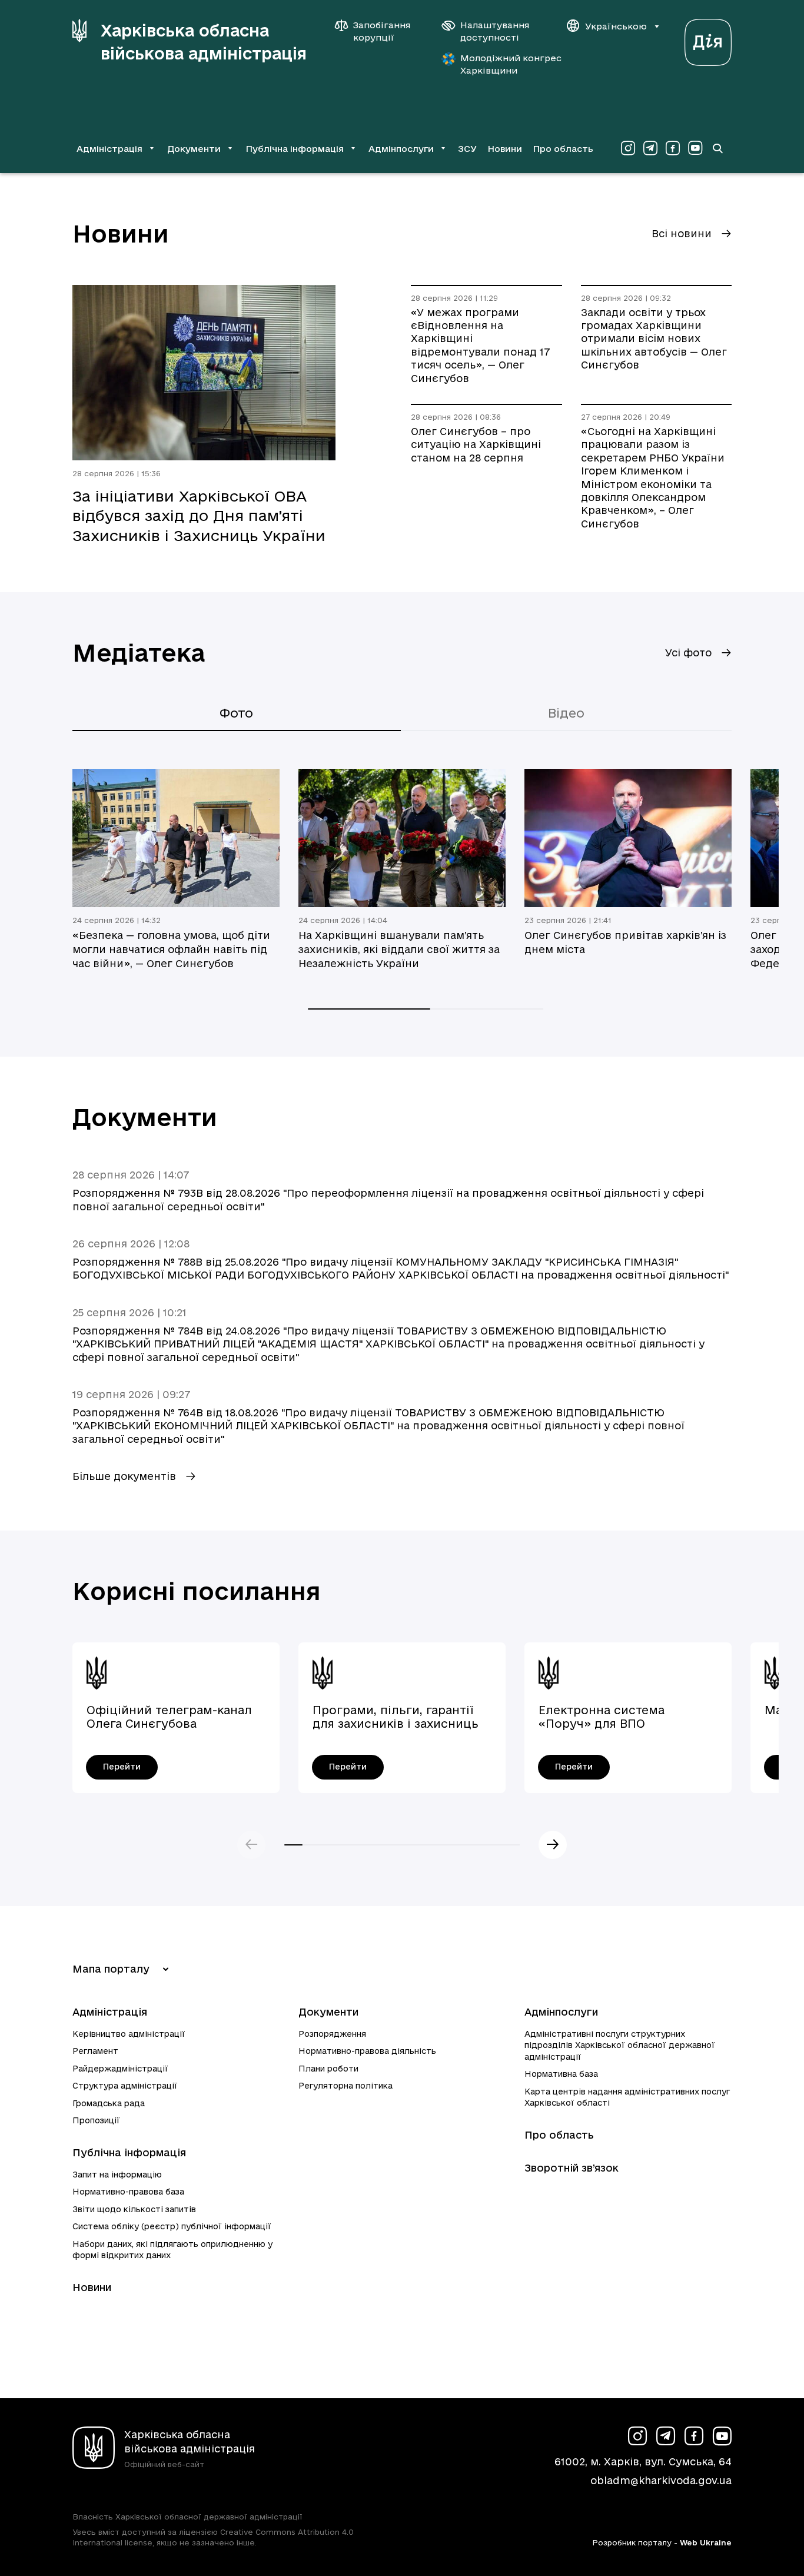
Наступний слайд (553, 1845)
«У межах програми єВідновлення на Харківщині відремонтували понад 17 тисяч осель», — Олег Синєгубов (480, 345)
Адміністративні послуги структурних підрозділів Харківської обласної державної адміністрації (620, 2045)
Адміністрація (110, 2012)
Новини (505, 149)
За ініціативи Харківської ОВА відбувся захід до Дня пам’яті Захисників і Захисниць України (199, 516)
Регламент (95, 2051)
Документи (328, 2012)
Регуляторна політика (345, 2086)
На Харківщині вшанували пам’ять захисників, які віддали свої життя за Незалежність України (399, 949)
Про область (563, 149)
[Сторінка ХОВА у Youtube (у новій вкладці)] (695, 148)
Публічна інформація (129, 2152)
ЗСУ (467, 149)
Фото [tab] (236, 713)
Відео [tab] (566, 713)
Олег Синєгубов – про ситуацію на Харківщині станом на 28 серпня (476, 444)
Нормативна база (561, 2074)
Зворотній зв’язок (572, 2168)
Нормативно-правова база (128, 2192)
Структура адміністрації (125, 2086)
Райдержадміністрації (120, 2069)
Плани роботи (328, 2069)
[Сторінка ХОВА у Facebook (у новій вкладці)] (673, 148)
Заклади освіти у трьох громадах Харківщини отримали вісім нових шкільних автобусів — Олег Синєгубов (654, 339)
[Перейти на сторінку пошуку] (717, 148)
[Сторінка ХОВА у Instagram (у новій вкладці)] (628, 148)
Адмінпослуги (561, 2012)
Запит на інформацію (117, 2175)
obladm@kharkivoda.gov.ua (661, 2480)
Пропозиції (96, 2120)
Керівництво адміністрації (129, 2034)
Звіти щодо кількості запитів (134, 2209)
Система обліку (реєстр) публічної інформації (172, 2226)
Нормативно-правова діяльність (367, 2051)
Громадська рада (109, 2103)
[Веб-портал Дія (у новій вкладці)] (708, 39)
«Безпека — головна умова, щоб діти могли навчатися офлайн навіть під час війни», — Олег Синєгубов (171, 949)
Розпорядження (332, 2034)
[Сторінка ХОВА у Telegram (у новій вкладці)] (650, 148)
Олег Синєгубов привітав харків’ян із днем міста (625, 942)
